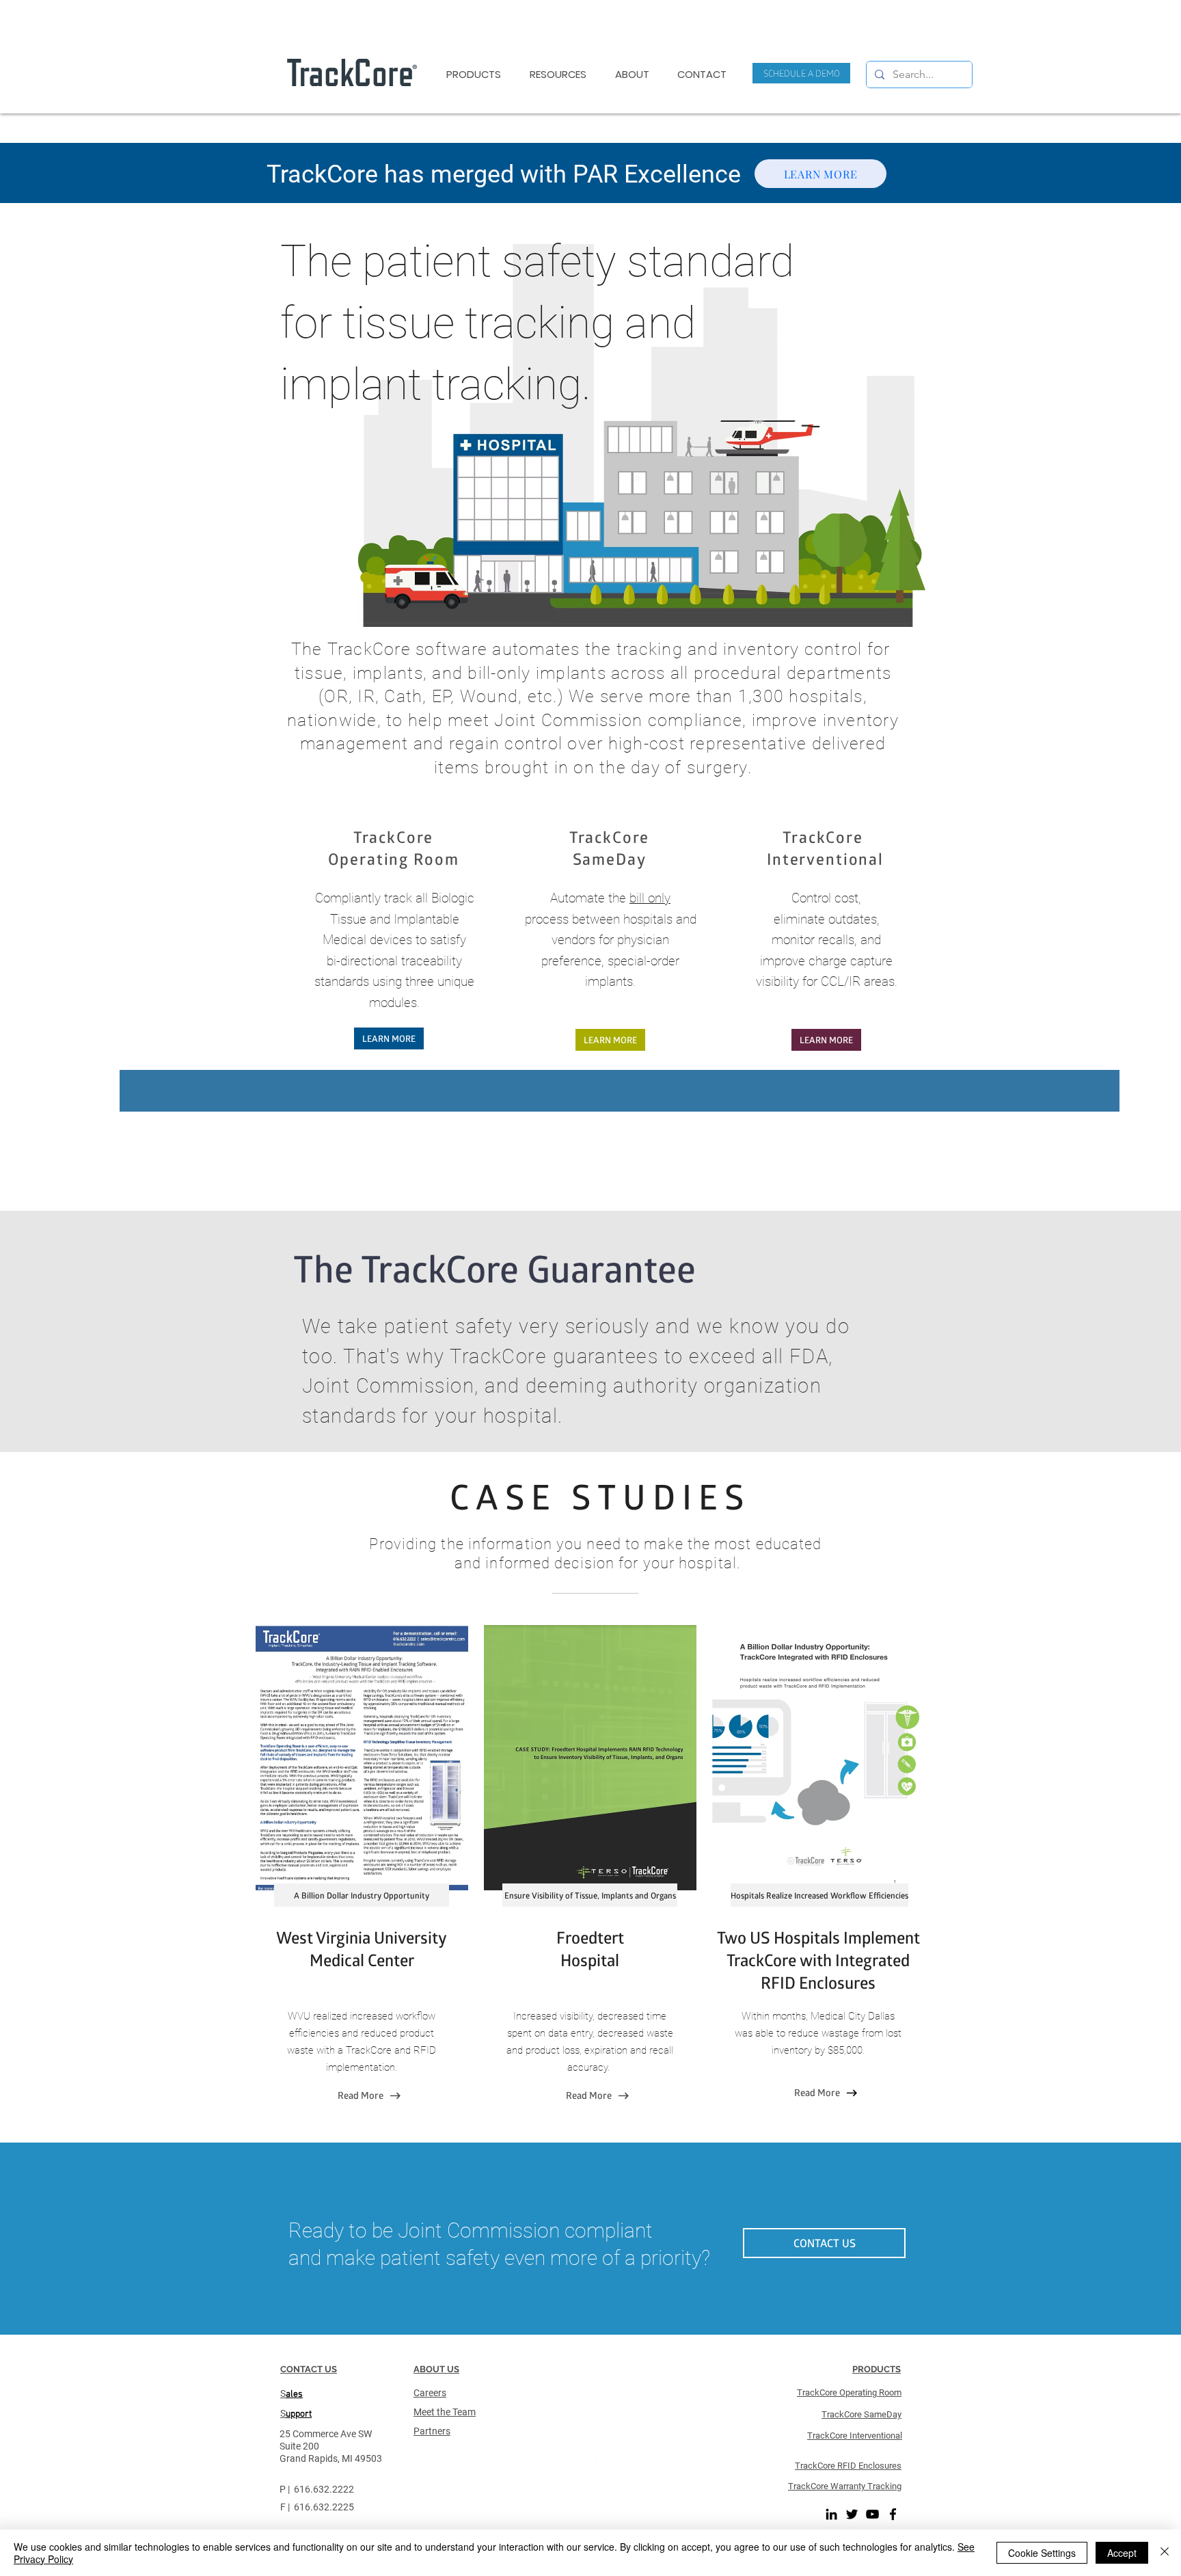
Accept (1122, 2553)
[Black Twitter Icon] (852, 2514)
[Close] (1165, 2553)
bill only (650, 898)
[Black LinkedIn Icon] (831, 2514)
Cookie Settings (1042, 2553)
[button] (702, 75)
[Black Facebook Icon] (893, 2514)
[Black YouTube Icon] (872, 2514)
